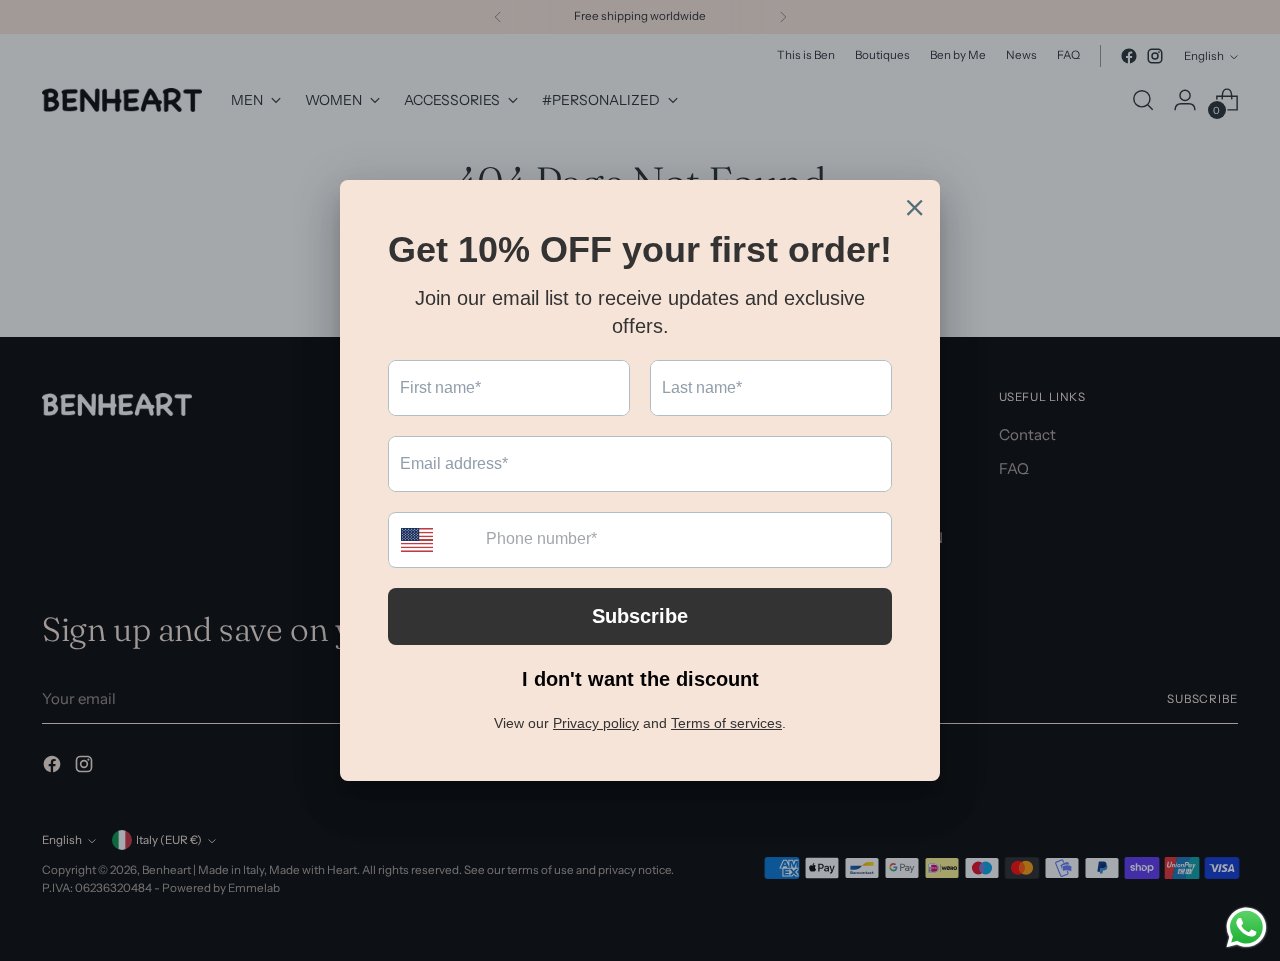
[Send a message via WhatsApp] (1246, 927)
